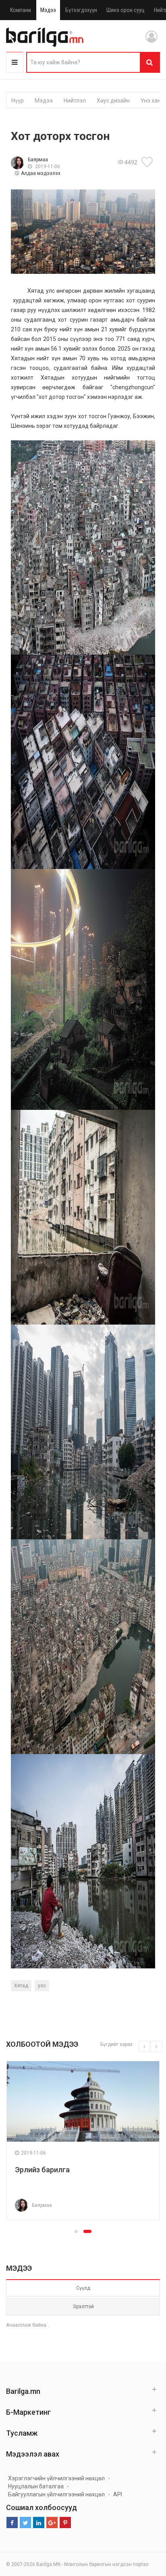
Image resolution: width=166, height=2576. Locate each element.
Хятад (21, 1986)
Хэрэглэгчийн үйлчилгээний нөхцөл (56, 2478)
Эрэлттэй (83, 2307)
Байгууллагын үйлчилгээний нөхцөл (56, 2494)
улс (42, 1986)
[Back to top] (145, 2529)
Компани (21, 10)
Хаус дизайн (113, 101)
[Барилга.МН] (45, 37)
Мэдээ (48, 10)
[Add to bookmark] (148, 162)
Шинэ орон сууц (126, 10)
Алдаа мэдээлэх (41, 173)
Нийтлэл (75, 101)
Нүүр (18, 101)
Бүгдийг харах (116, 2044)
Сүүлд (83, 2288)
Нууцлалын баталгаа (36, 2486)
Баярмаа (38, 160)
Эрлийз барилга (42, 2170)
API (118, 2494)
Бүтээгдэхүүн (81, 10)
